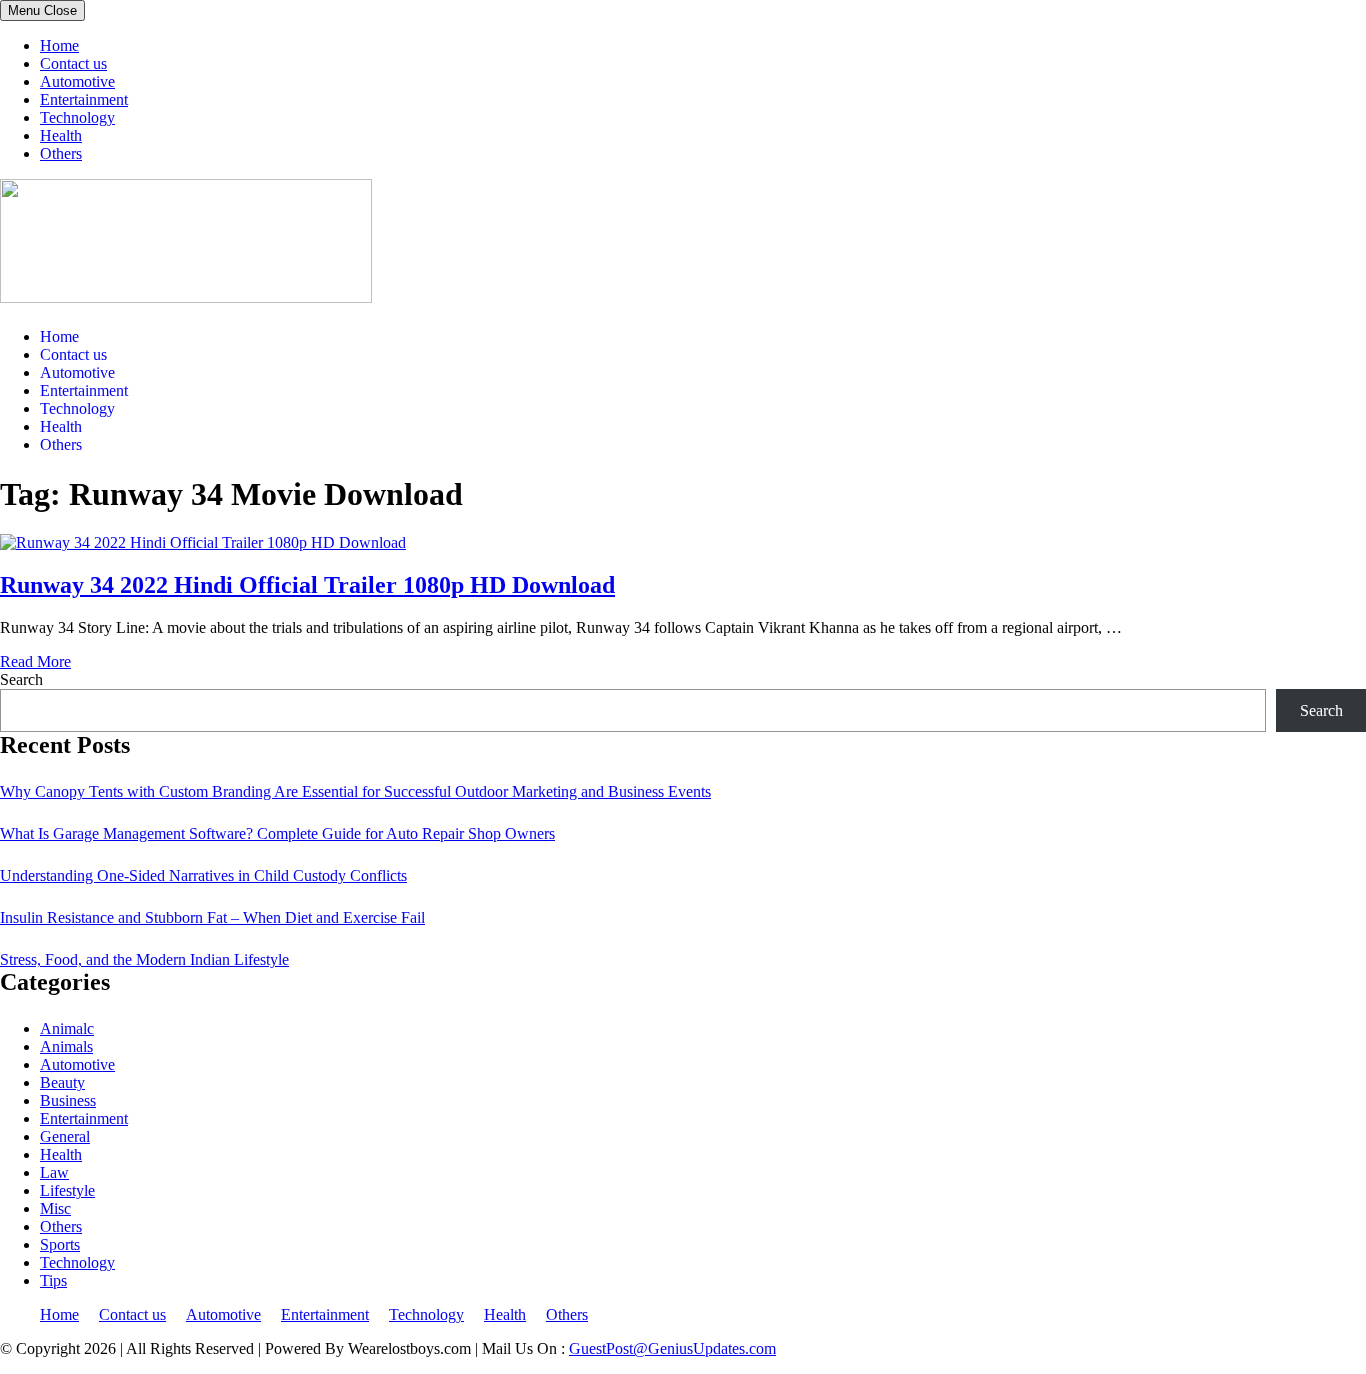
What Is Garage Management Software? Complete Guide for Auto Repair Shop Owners (277, 833)
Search (21, 679)
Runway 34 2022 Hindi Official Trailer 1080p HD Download (307, 585)
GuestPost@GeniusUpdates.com (672, 1348)
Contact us (73, 63)
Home (59, 45)
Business (68, 1100)
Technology (77, 117)
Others (61, 153)
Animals (66, 1046)
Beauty (62, 1082)
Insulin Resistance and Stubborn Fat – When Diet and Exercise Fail (212, 917)
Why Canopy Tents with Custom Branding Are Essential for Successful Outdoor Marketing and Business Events (355, 791)
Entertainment (84, 99)
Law (54, 1172)
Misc (55, 1208)
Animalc (67, 1028)
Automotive (77, 81)
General (65, 1136)
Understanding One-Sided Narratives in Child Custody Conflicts (203, 875)
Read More (35, 661)
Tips (53, 1280)
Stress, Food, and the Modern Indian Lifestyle (144, 959)
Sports (60, 1244)
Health (61, 135)
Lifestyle (67, 1190)
